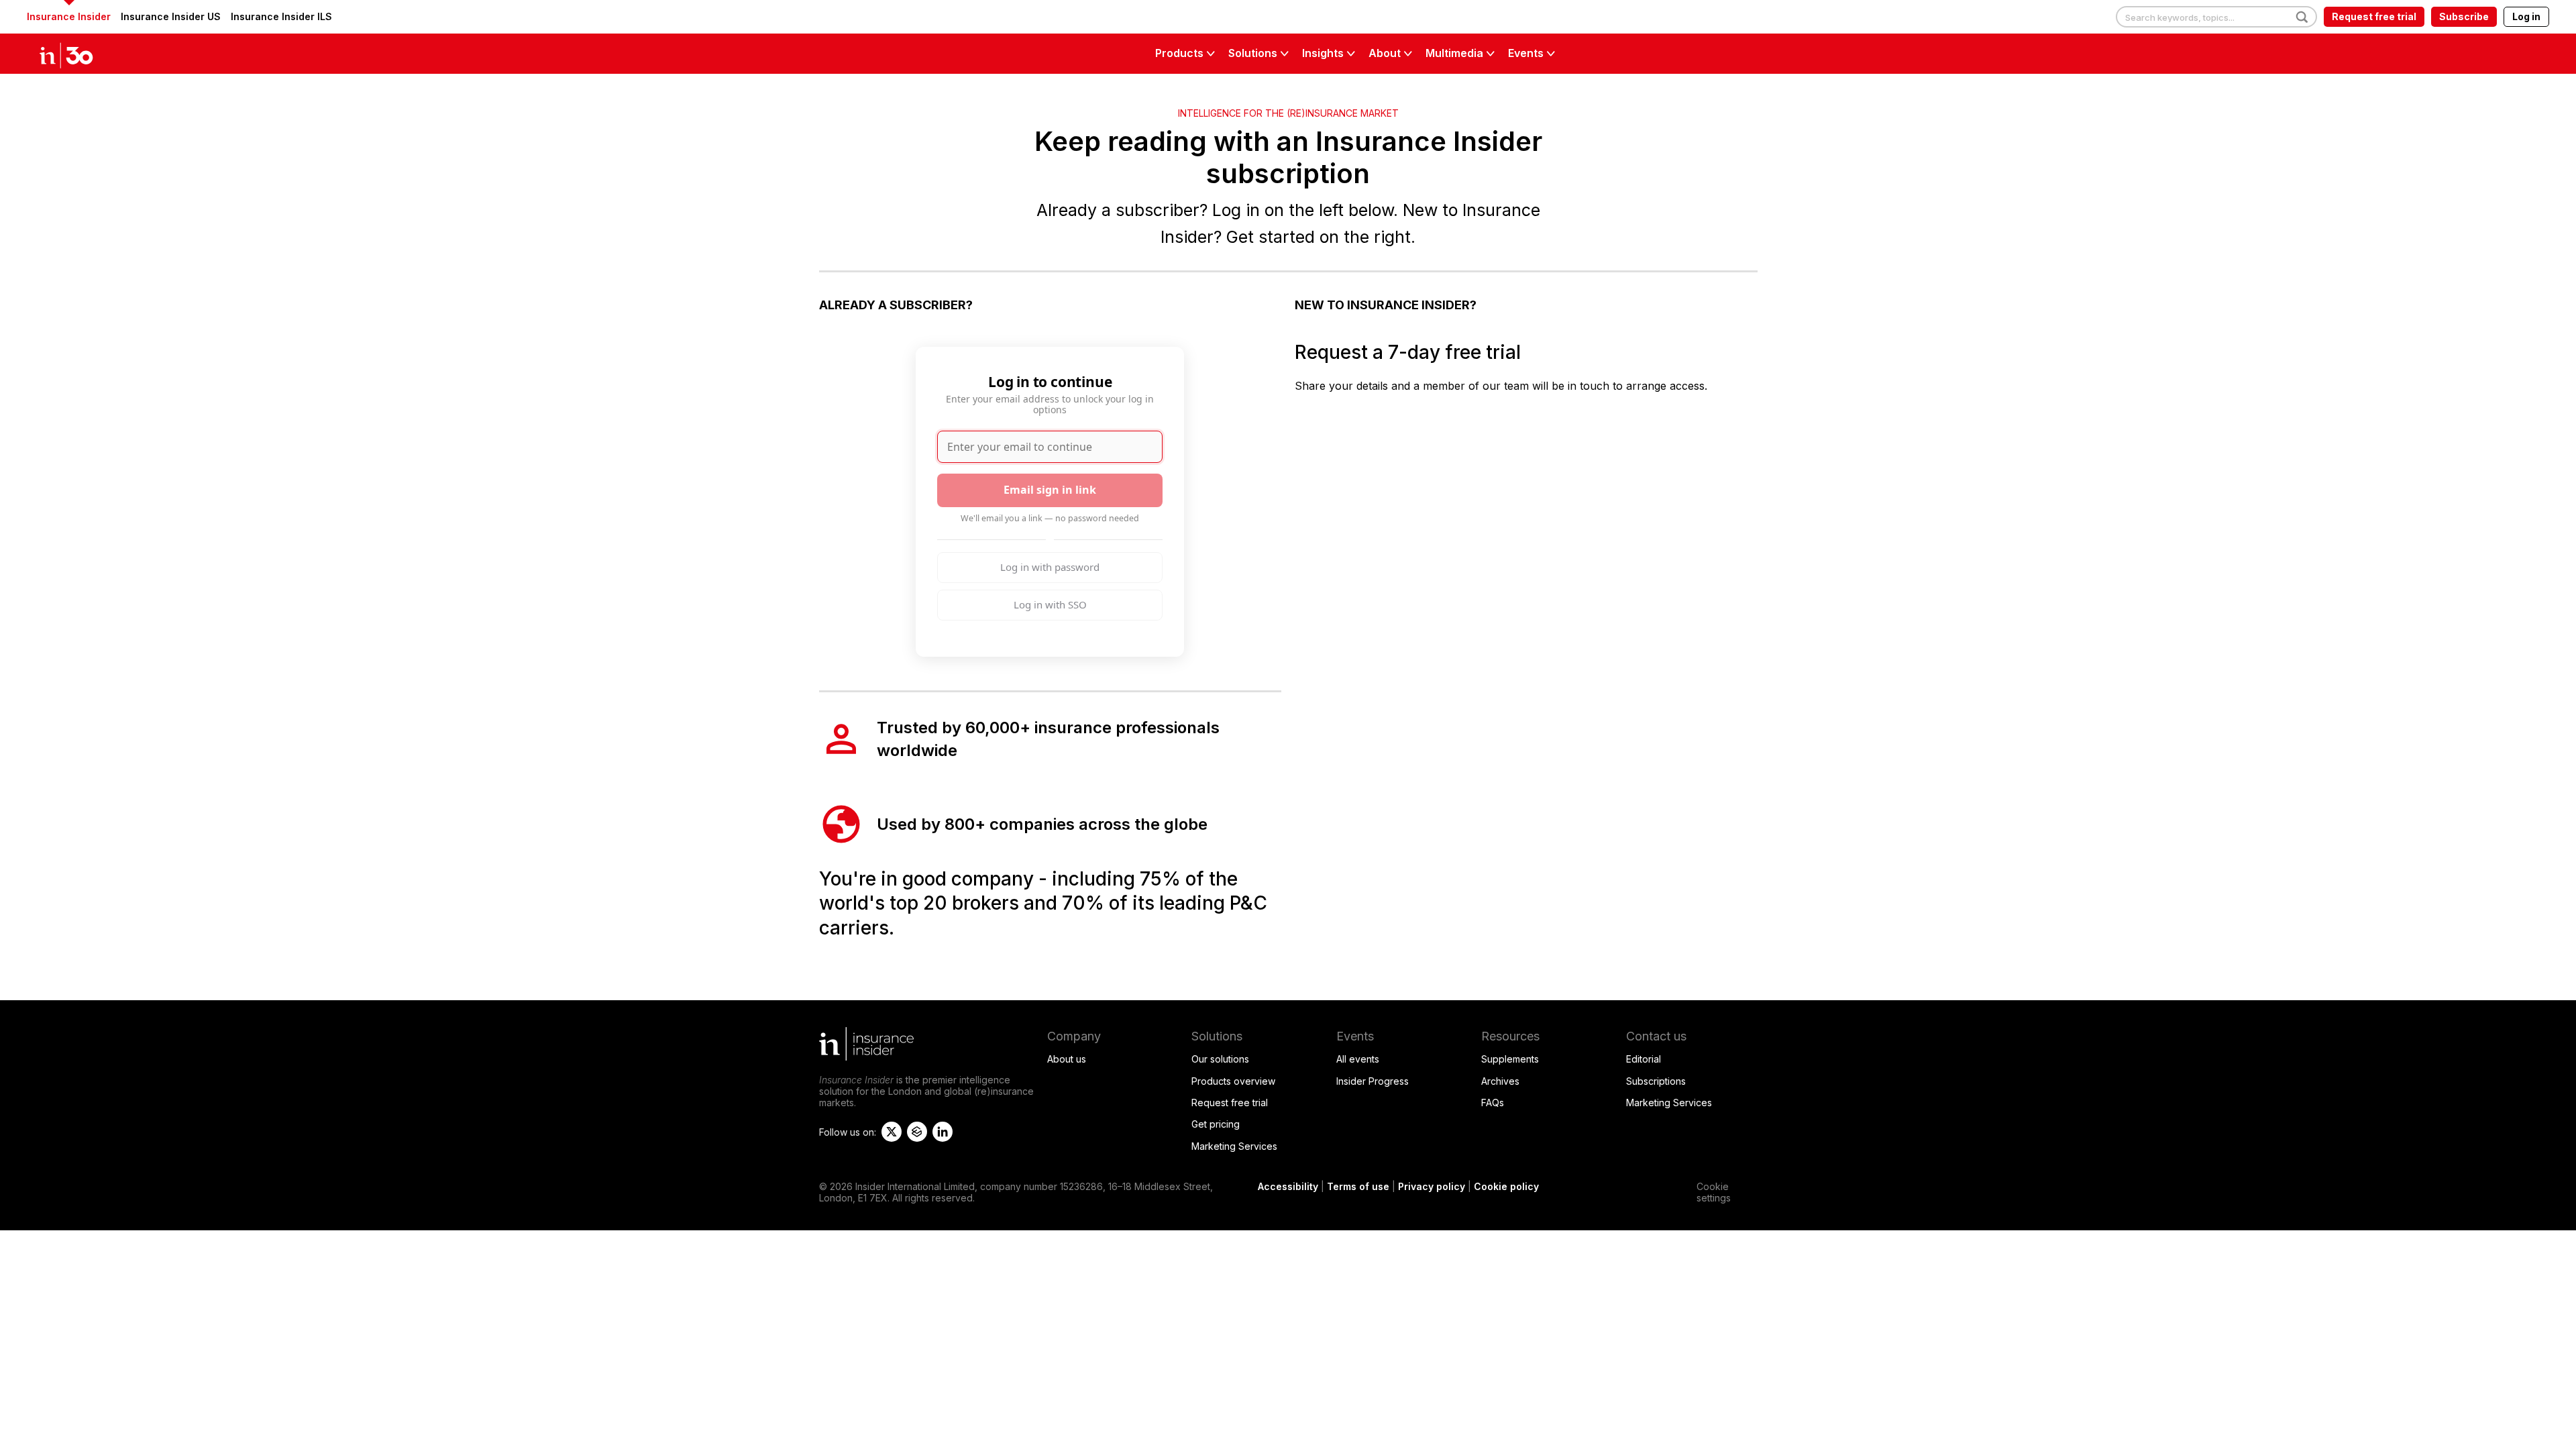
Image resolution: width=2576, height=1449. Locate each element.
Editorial (1644, 1059)
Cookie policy (1506, 1186)
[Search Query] (2216, 17)
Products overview (1233, 1081)
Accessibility (1288, 1186)
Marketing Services (1234, 1146)
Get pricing (1216, 1124)
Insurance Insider (69, 16)
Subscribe (2464, 16)
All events (1358, 1059)
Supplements (1510, 1059)
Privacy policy (1432, 1186)
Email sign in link (1050, 490)
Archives (1500, 1081)
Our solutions (1220, 1059)
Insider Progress (1373, 1081)
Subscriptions (1656, 1081)
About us (1067, 1059)
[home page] (80, 54)
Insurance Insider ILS (281, 16)
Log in (2526, 16)
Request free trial (2374, 16)
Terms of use (1358, 1186)
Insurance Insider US (171, 16)
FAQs (1493, 1103)
